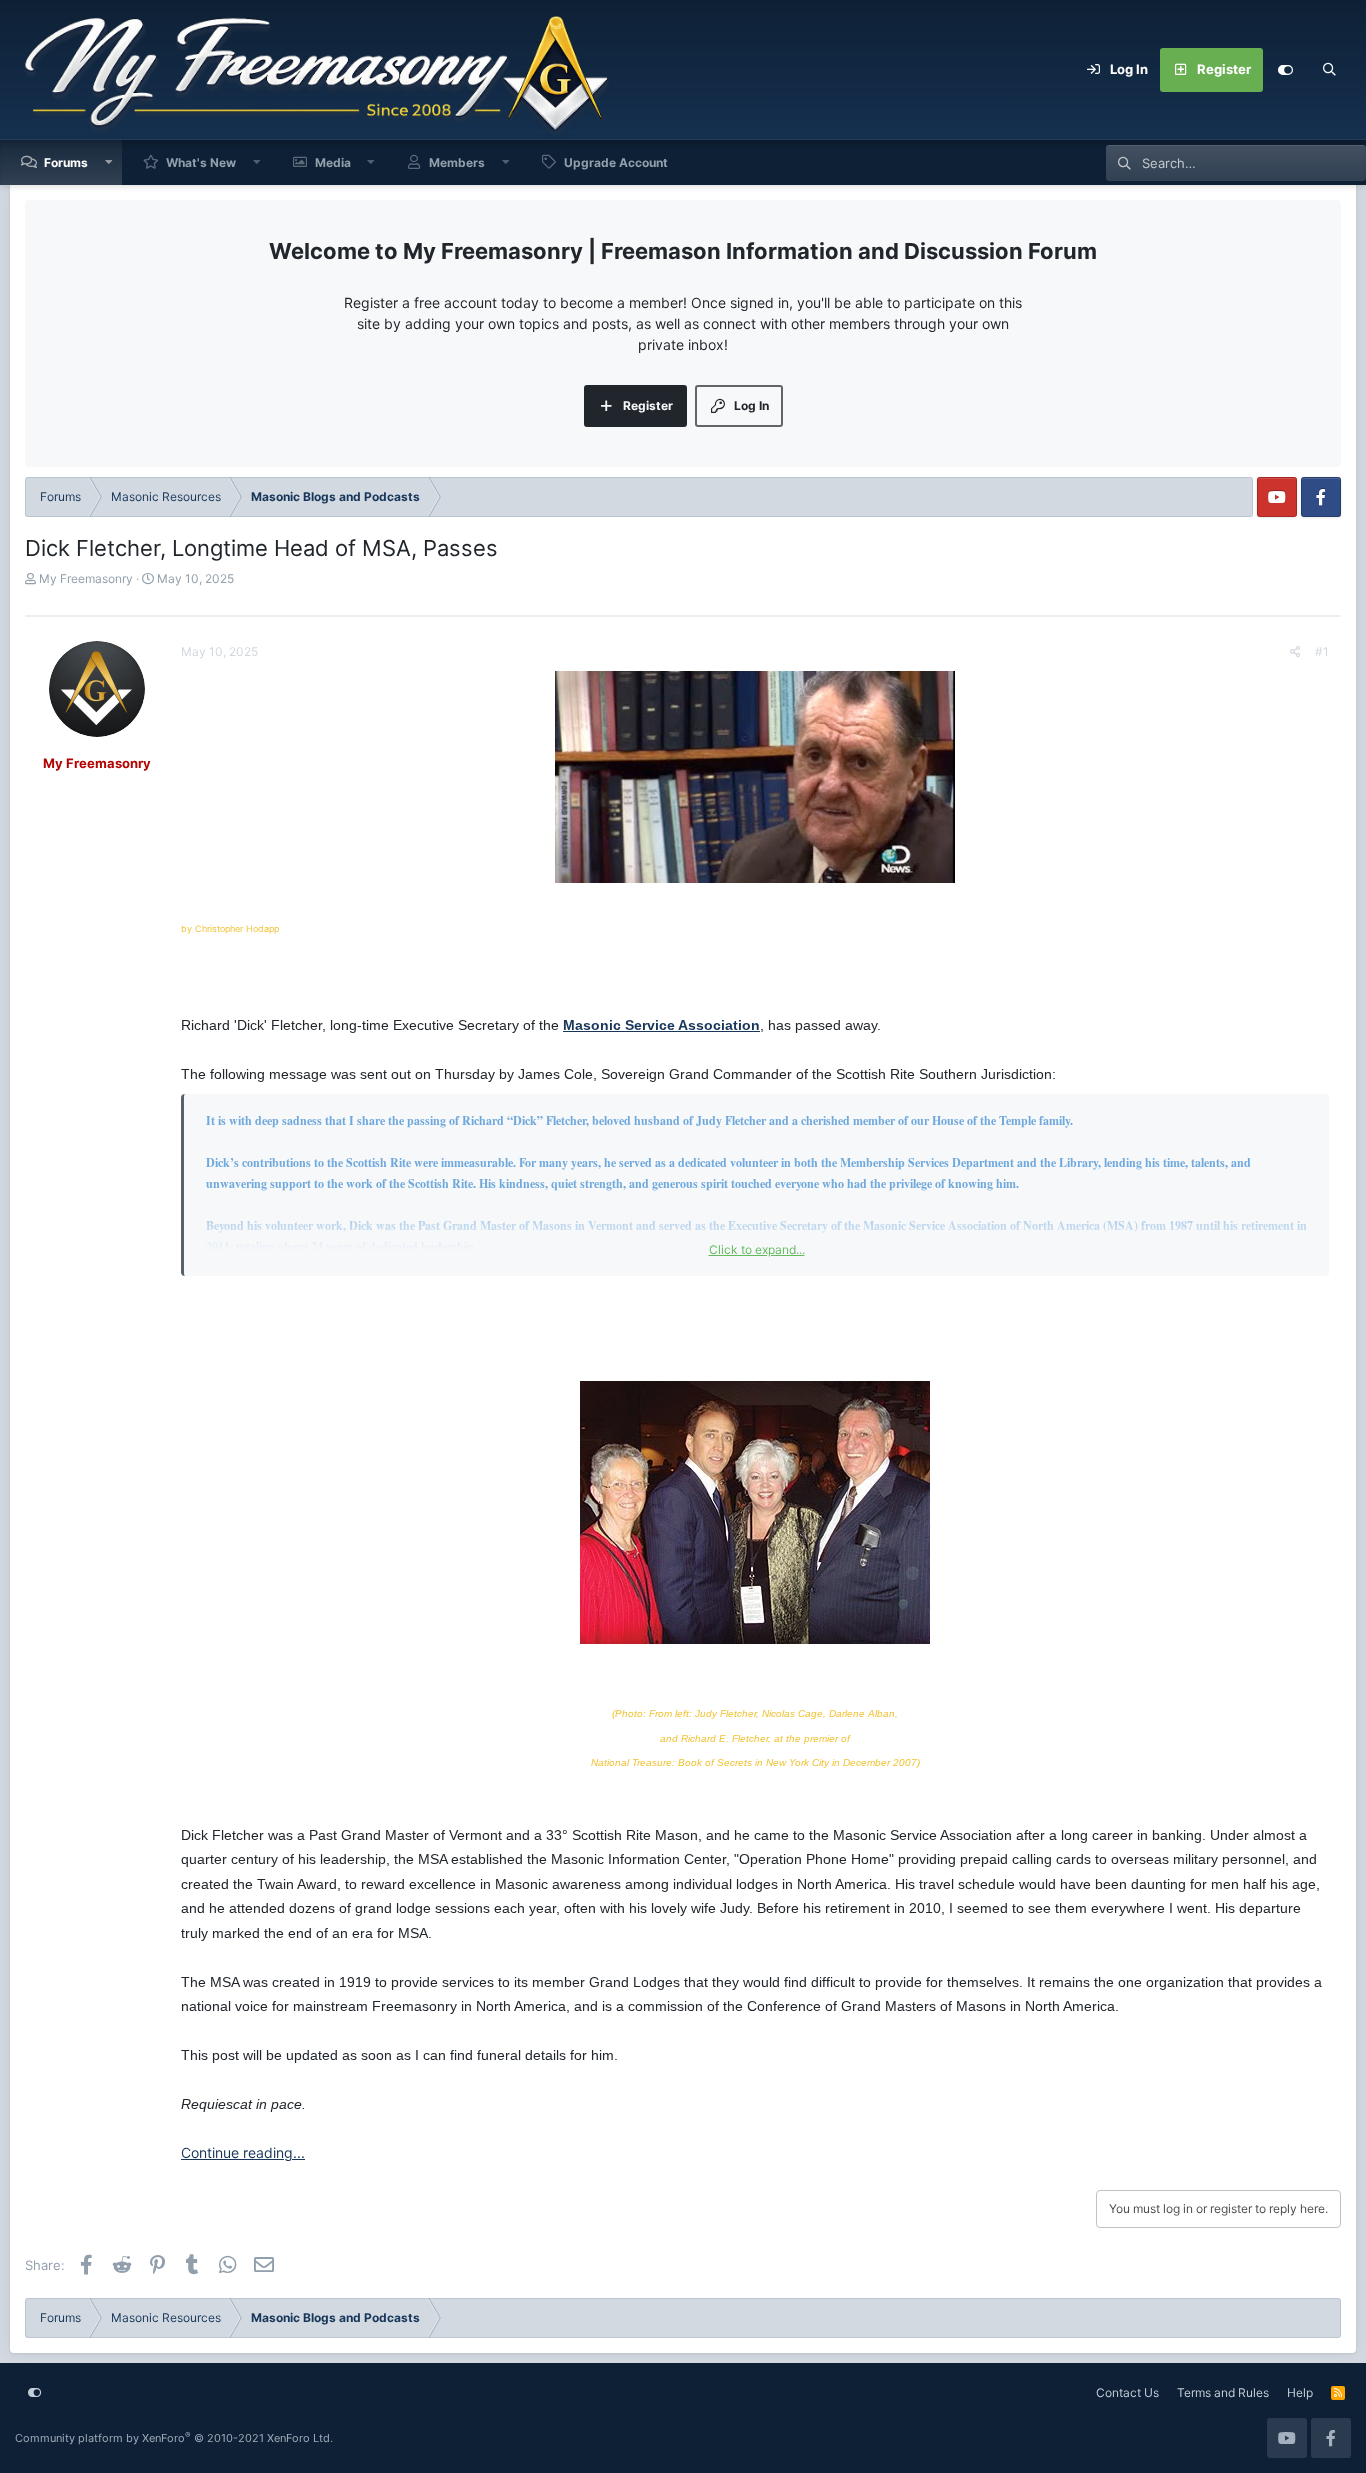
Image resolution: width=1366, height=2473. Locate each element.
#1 (1322, 651)
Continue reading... (243, 2152)
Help (1300, 2392)
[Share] (1295, 652)
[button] (109, 162)
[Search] (1329, 70)
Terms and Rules (1223, 2392)
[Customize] (1285, 70)
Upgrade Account (616, 162)
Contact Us (1127, 2392)
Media (333, 162)
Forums (66, 162)
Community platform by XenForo (174, 2438)
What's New (201, 162)
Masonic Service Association (661, 1025)
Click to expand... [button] (757, 1249)
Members (457, 162)
